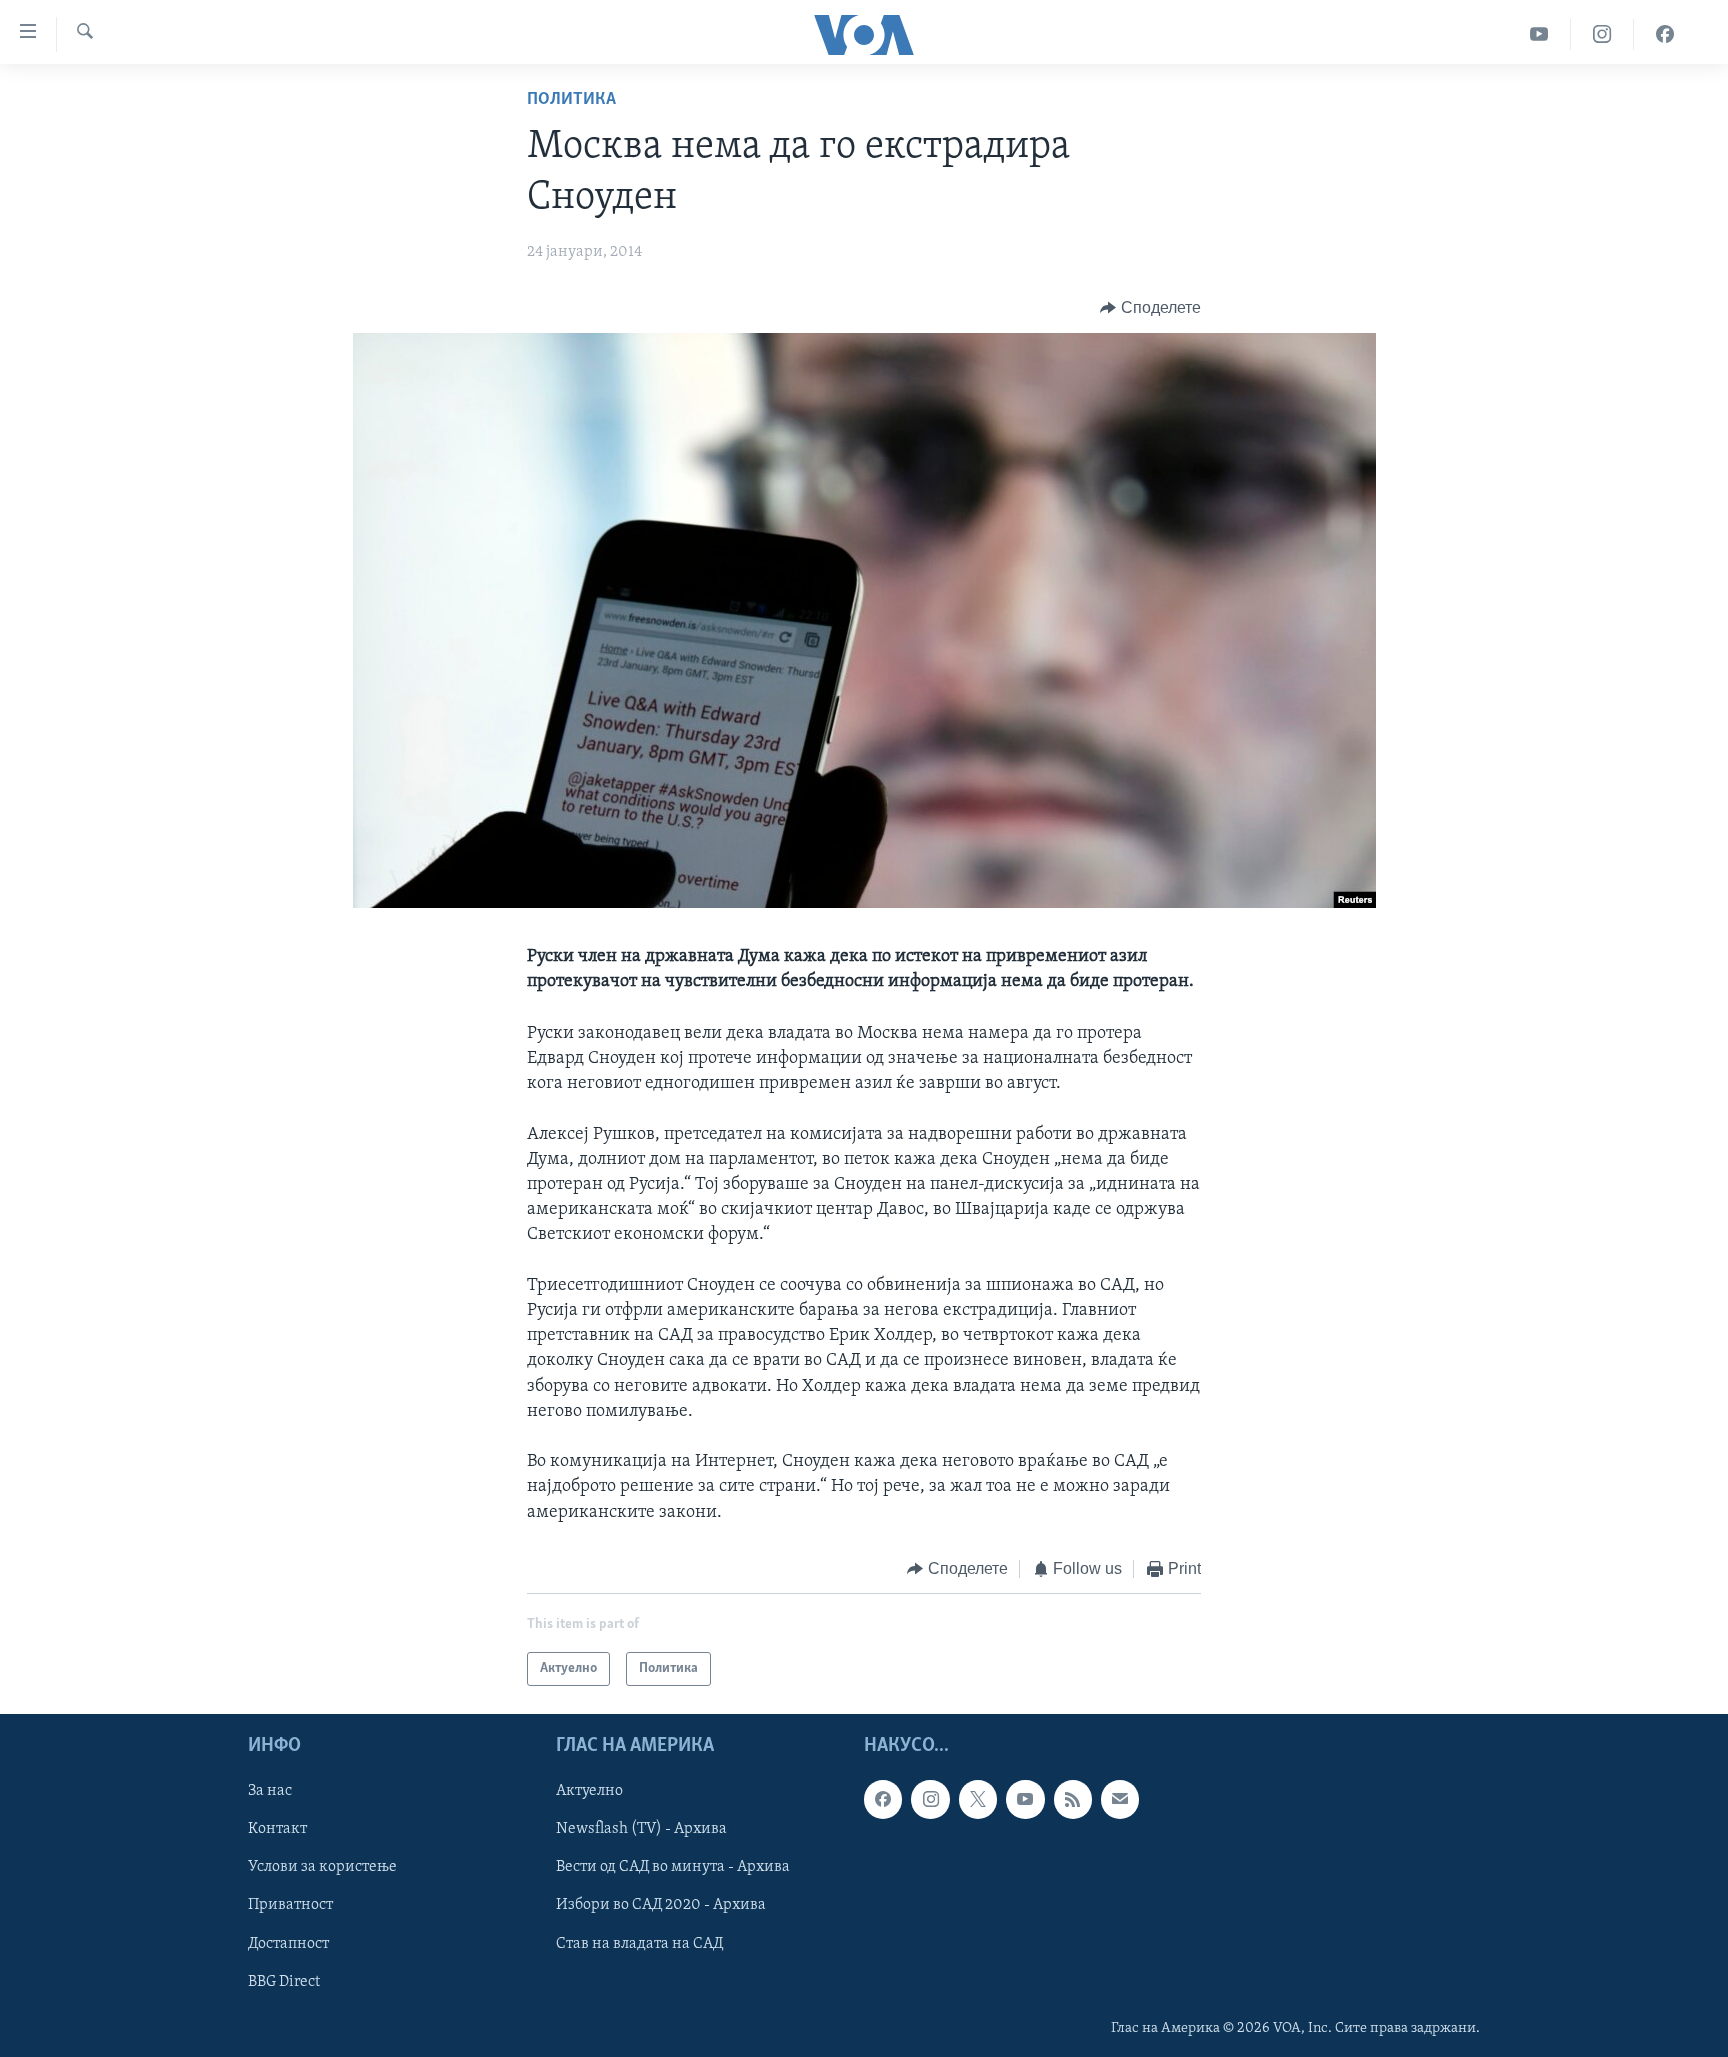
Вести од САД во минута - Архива (673, 1868)
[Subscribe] (1120, 1800)
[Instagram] (1602, 34)
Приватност (290, 1906)
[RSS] (1073, 1800)
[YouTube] (1539, 34)
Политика (571, 100)
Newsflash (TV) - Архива (641, 1830)
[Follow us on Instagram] (930, 1800)
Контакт (277, 1830)
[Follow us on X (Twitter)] (978, 1800)
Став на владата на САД (639, 1944)
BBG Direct (284, 1982)
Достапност (288, 1944)
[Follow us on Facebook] (883, 1800)
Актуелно (589, 1792)
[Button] (1150, 308)
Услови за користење (322, 1868)
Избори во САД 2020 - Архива (661, 1906)
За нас (270, 1792)
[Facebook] (1665, 34)
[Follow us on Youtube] (1025, 1800)
